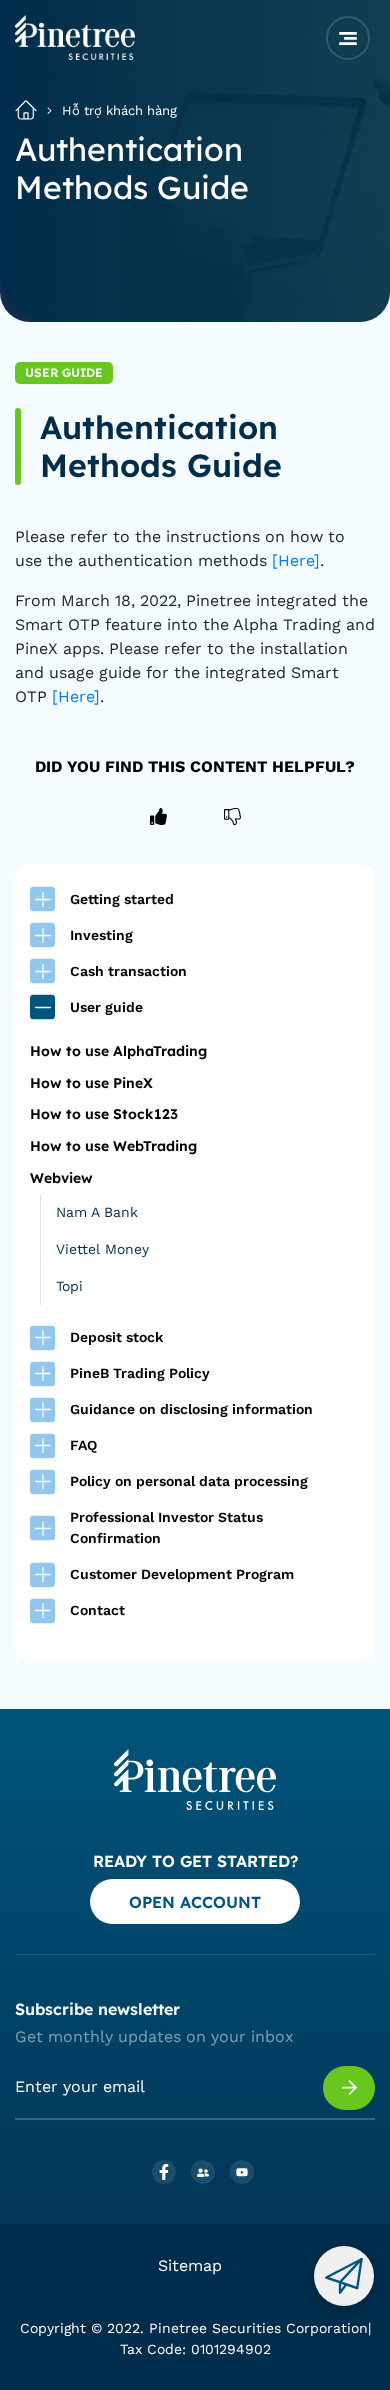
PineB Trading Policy (140, 1373)
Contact (97, 1610)
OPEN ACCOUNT (195, 1902)
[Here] (296, 560)
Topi (69, 1286)
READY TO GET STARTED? (195, 1861)
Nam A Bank (97, 1212)
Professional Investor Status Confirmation (166, 1527)
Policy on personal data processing (189, 1481)
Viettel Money (102, 1249)
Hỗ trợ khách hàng (119, 110)
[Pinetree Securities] (75, 54)
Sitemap (190, 2265)
